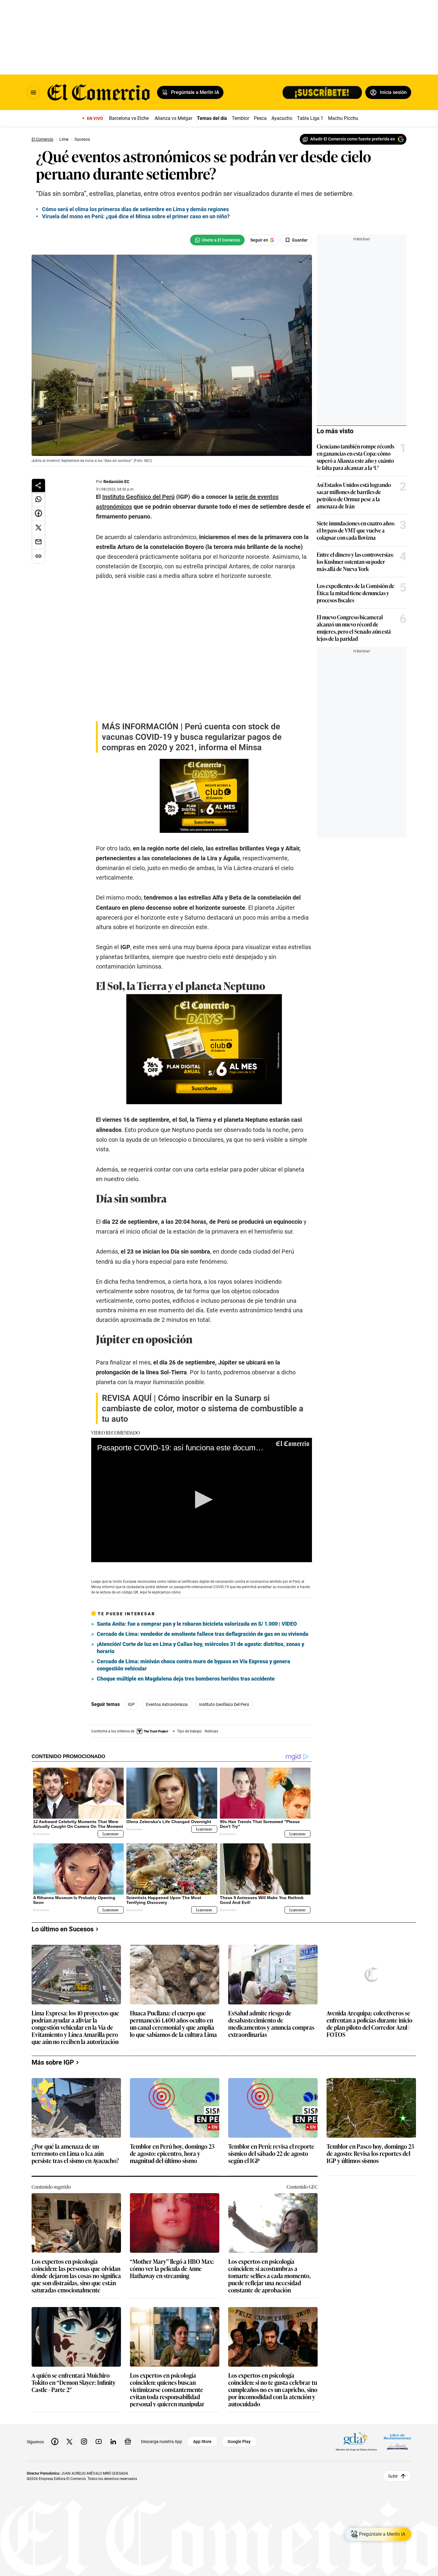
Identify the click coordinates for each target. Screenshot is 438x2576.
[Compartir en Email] (38, 542)
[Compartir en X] (38, 528)
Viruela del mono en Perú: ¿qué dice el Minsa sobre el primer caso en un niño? (136, 216)
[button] (202, 1500)
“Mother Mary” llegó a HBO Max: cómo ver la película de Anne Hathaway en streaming (172, 2269)
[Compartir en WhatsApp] (38, 499)
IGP (131, 1704)
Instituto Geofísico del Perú (224, 1704)
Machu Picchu (343, 118)
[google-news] (128, 2442)
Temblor (240, 118)
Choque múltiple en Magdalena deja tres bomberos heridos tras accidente (186, 1679)
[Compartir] (38, 485)
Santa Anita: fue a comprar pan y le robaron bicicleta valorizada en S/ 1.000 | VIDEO (197, 1624)
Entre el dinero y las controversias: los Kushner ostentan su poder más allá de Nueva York (355, 561)
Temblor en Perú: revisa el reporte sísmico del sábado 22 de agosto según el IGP (271, 2154)
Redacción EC (116, 482)
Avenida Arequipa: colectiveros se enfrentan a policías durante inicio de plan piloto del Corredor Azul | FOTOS (369, 2023)
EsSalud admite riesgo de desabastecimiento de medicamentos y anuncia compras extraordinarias (271, 2023)
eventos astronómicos (167, 1704)
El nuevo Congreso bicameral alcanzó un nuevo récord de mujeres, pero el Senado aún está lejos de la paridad (354, 628)
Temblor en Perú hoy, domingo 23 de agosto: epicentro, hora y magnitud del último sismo (172, 2154)
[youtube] (99, 2442)
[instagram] (84, 2442)
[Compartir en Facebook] (38, 513)
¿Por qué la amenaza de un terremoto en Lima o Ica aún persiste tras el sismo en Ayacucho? (75, 2154)
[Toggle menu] (33, 92)
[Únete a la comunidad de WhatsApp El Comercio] (217, 240)
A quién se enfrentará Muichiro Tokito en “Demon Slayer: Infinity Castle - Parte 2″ (74, 2383)
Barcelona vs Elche (129, 118)
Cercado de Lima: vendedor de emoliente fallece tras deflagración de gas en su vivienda (203, 1634)
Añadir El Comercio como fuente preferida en (353, 139)
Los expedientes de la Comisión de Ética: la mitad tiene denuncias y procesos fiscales (356, 593)
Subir (393, 2476)
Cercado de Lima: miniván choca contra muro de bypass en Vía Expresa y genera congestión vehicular (194, 1665)
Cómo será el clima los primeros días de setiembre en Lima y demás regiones (135, 209)
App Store (202, 2442)
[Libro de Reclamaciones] (397, 2441)
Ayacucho (282, 118)
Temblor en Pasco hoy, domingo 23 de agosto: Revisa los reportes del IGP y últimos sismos (370, 2154)
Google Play (239, 2442)
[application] (202, 1500)
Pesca (260, 118)
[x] (69, 2442)
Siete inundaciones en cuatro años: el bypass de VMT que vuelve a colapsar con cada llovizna (356, 530)
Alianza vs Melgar (173, 118)
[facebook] (55, 2442)
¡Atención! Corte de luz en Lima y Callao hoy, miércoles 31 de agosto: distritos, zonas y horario (201, 1648)
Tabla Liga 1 (310, 118)
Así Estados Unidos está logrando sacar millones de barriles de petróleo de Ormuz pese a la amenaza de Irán (354, 495)
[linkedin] (113, 2442)
